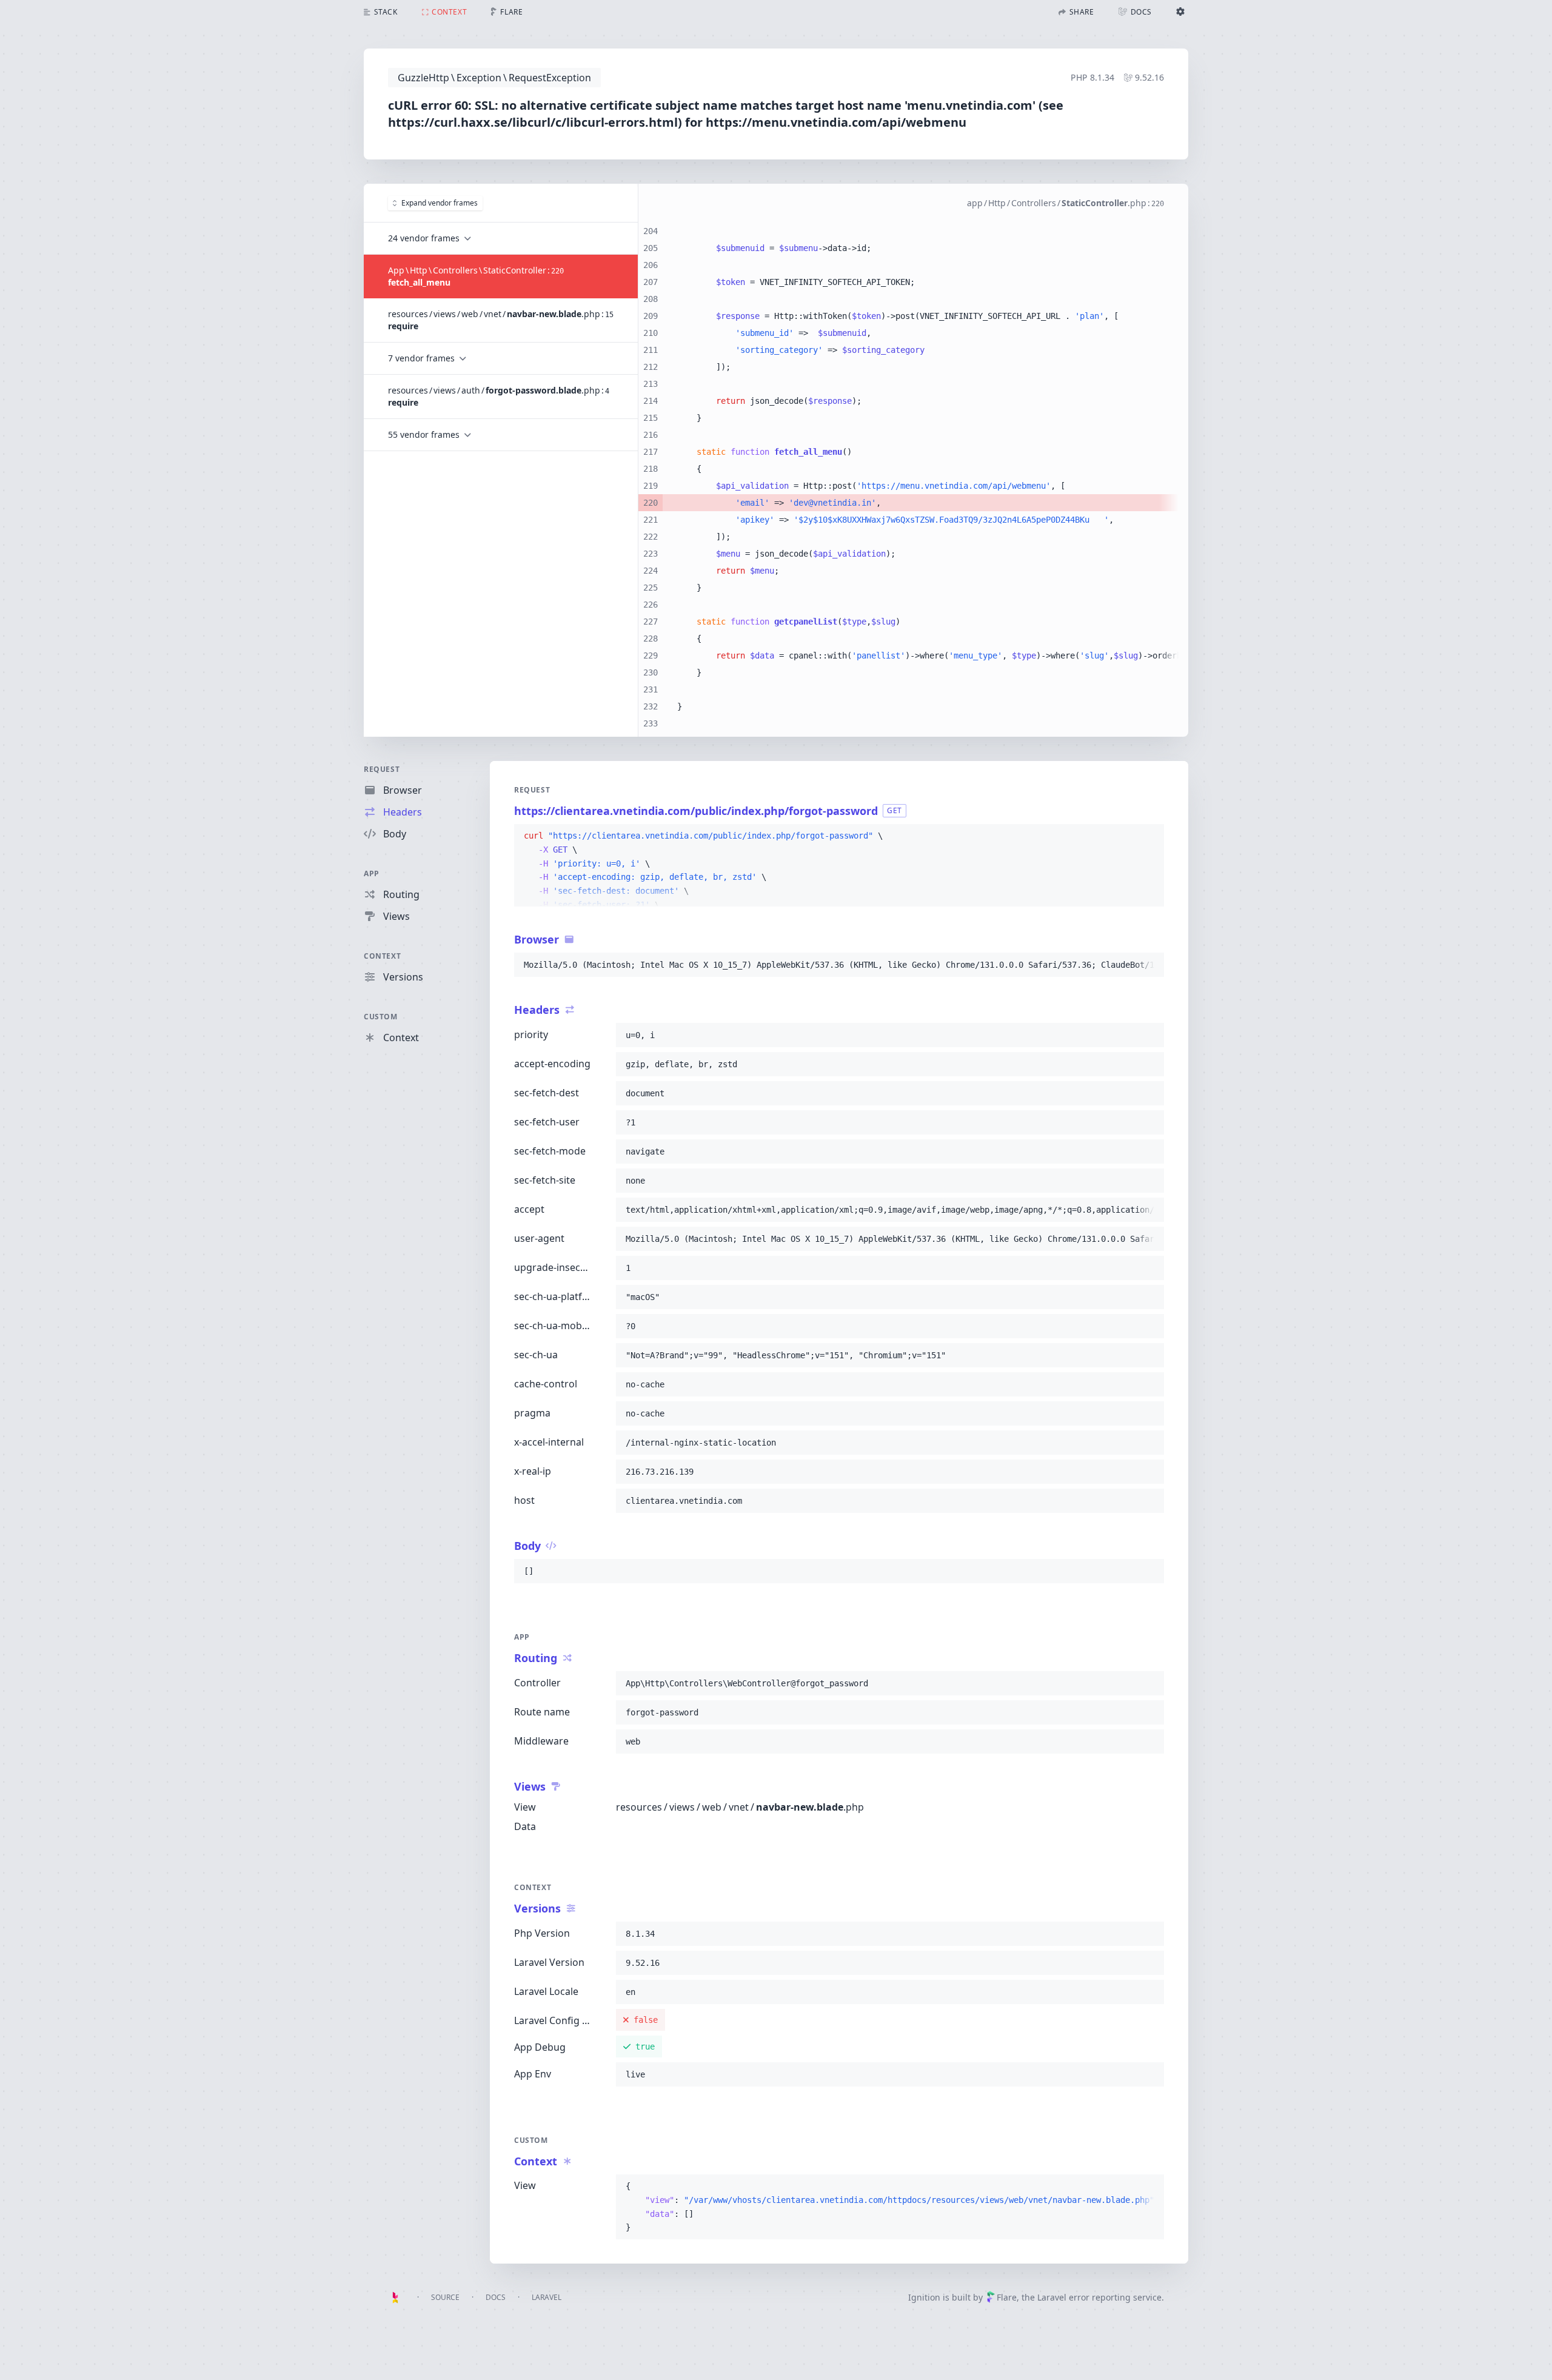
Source (445, 2297)
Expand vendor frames (440, 203)
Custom (381, 1017)
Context (382, 956)
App (372, 873)
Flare (1007, 2297)
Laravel (547, 2297)
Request (382, 769)
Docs (496, 2297)
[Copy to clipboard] (1149, 836)
